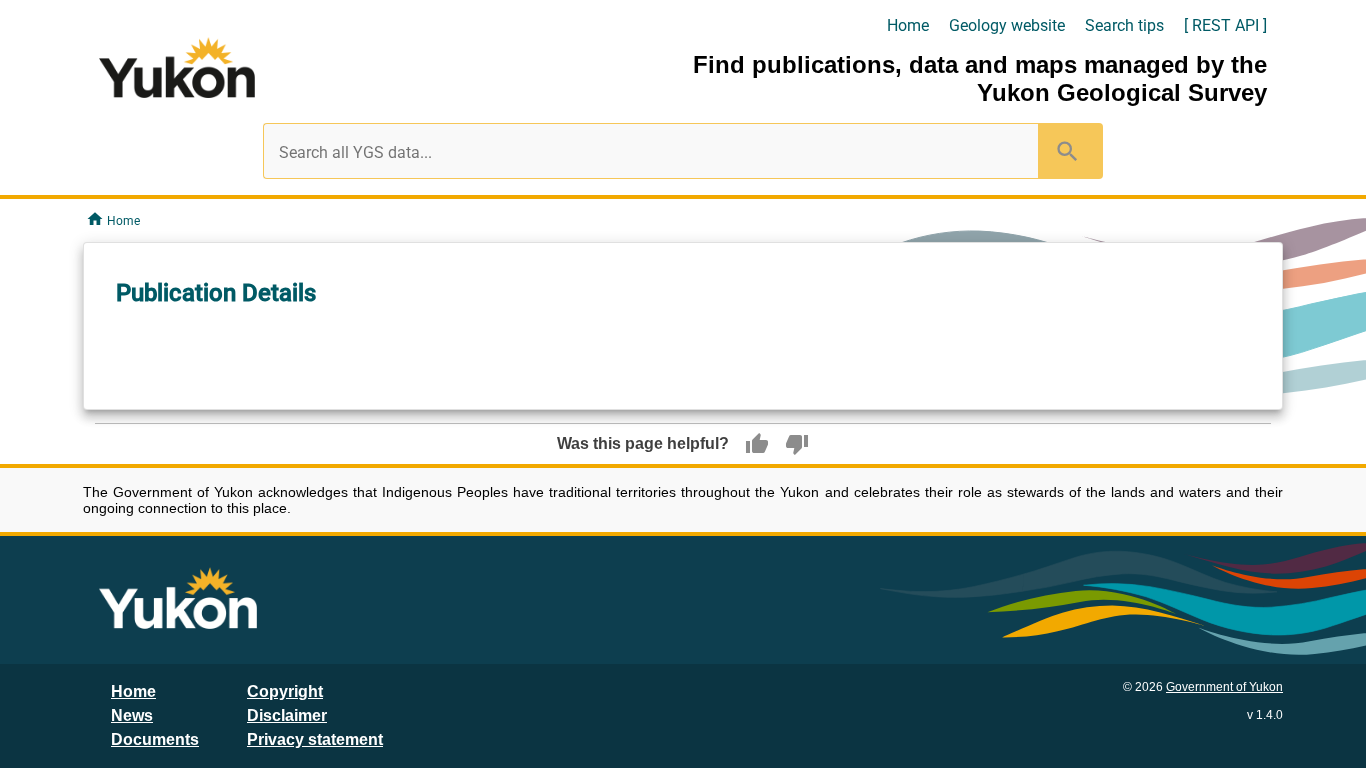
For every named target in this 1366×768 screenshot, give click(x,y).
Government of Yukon (1224, 687)
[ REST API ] (1225, 25)
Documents (155, 739)
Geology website (1007, 25)
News (132, 715)
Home (908, 25)
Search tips (1124, 25)
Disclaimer (287, 715)
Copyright (285, 691)
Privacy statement (315, 739)
